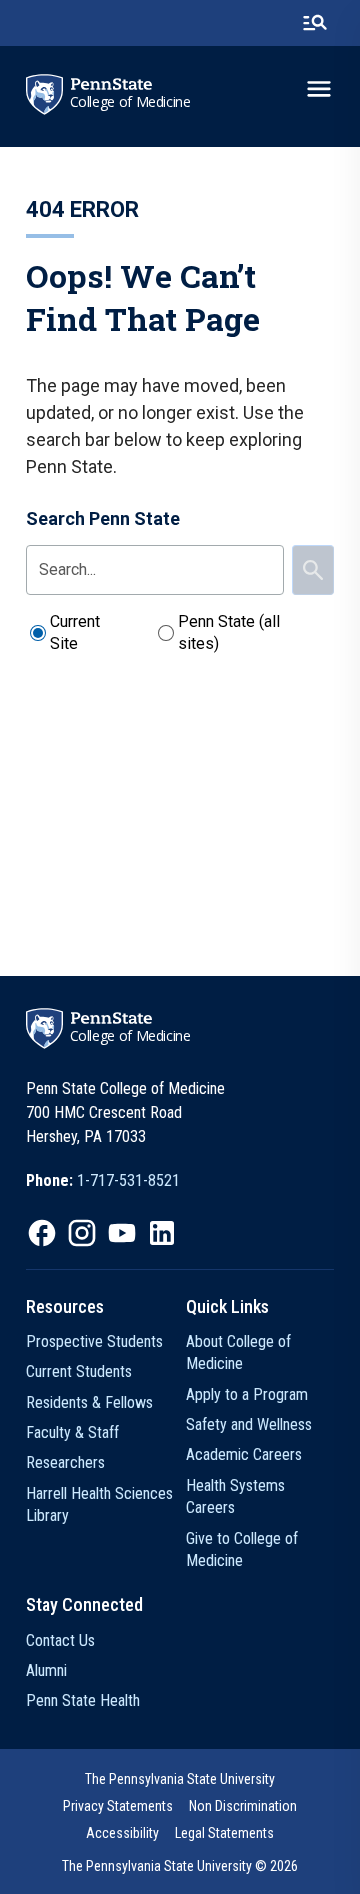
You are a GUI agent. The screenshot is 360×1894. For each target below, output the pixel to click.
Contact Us (60, 1640)
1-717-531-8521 (128, 1180)
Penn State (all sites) (229, 632)
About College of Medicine (238, 1352)
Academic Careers (244, 1454)
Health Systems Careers (235, 1496)
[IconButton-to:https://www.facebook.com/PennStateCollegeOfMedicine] (42, 1233)
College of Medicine (130, 102)
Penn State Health (83, 1700)
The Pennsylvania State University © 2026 (180, 1866)
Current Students (79, 1371)
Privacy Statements (118, 1806)
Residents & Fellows (89, 1402)
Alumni (46, 1670)
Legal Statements (224, 1833)
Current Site (75, 632)
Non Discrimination (243, 1806)
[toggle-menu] (319, 89)
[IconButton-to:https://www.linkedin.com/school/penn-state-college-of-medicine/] (162, 1233)
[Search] (313, 570)
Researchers (65, 1462)
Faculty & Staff (72, 1432)
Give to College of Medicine (242, 1549)
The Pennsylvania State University (180, 1779)
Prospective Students (94, 1341)
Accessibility (122, 1833)
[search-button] (315, 23)
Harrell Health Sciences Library (99, 1504)
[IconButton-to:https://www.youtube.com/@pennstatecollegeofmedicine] (122, 1233)
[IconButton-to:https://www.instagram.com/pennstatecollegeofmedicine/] (82, 1233)
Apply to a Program (247, 1394)
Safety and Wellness (249, 1424)
